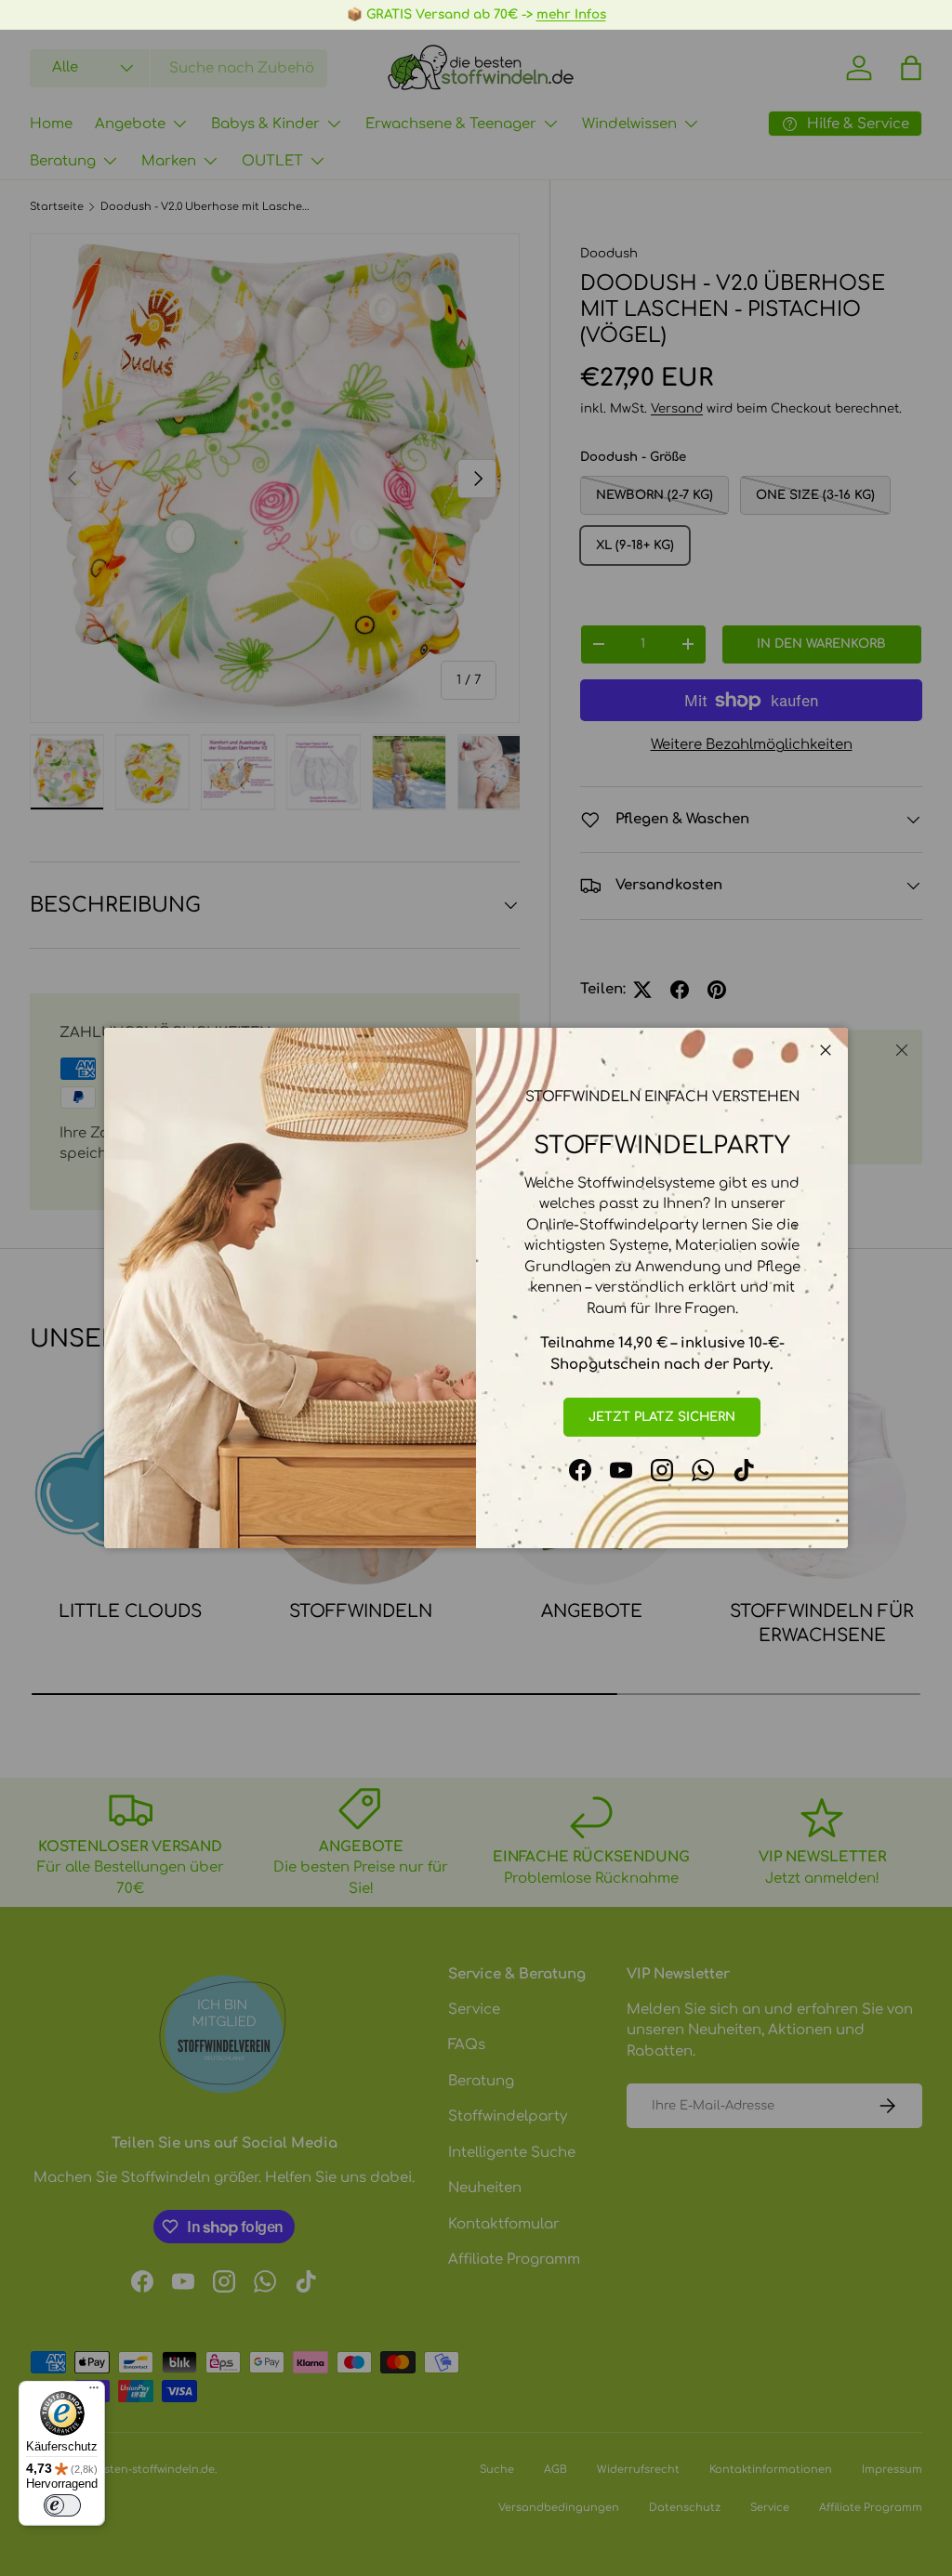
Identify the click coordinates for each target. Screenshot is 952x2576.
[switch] (62, 2505)
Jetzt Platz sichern (662, 1417)
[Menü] (94, 2392)
